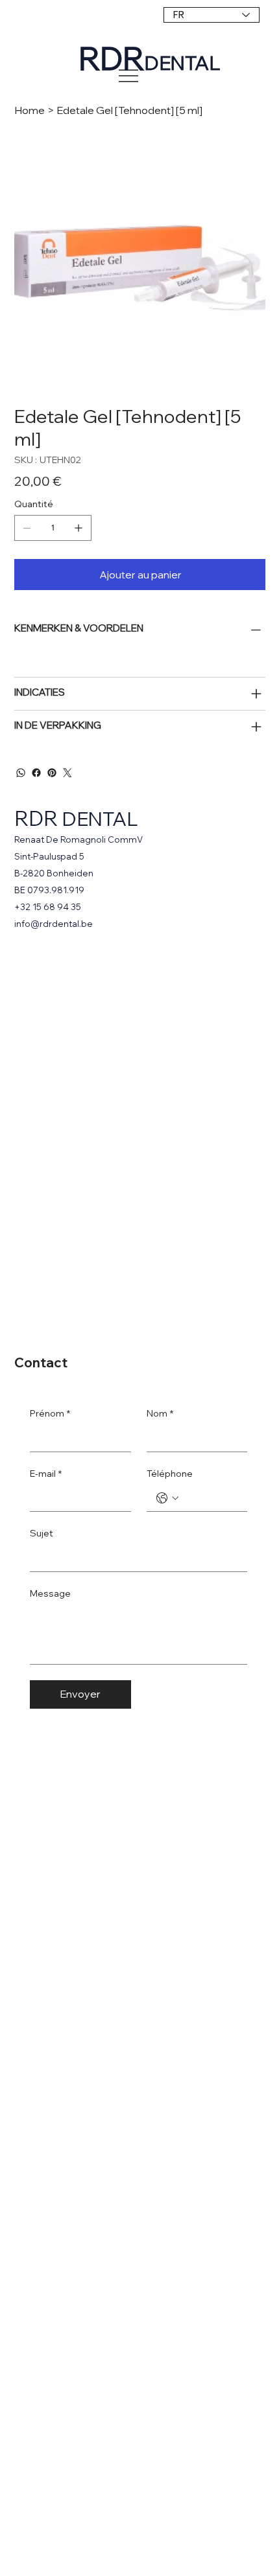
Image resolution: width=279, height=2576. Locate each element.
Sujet (42, 1533)
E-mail (46, 1474)
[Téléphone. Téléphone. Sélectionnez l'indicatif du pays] (167, 1498)
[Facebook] (36, 773)
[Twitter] (67, 773)
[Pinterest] (52, 773)
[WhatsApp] (21, 773)
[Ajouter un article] (79, 528)
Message (50, 1593)
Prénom (50, 1413)
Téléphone (170, 1474)
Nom (160, 1413)
